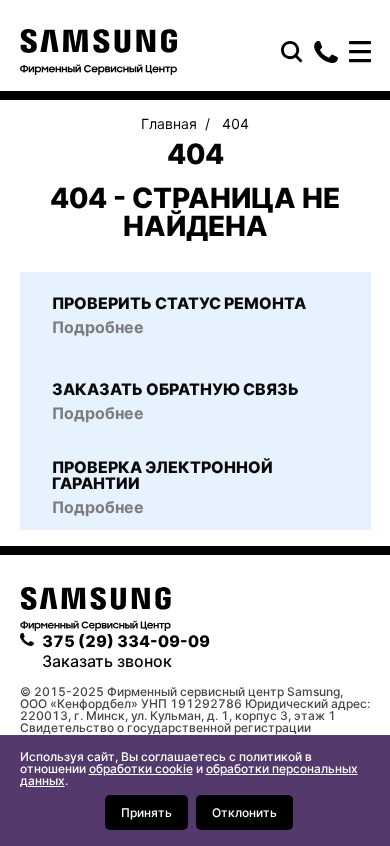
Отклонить (244, 812)
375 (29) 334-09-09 (326, 52)
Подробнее (98, 507)
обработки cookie (141, 768)
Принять (146, 812)
